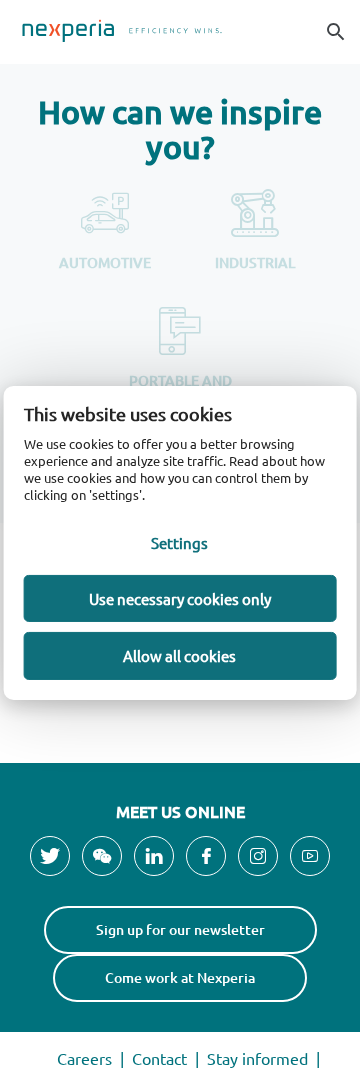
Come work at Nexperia (180, 977)
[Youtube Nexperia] (310, 856)
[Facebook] (206, 856)
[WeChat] (102, 856)
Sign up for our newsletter (180, 929)
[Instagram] (258, 856)
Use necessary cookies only (180, 598)
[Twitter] (50, 856)
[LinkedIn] (154, 856)
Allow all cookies (179, 655)
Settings (179, 542)
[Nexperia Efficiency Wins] (180, 32)
